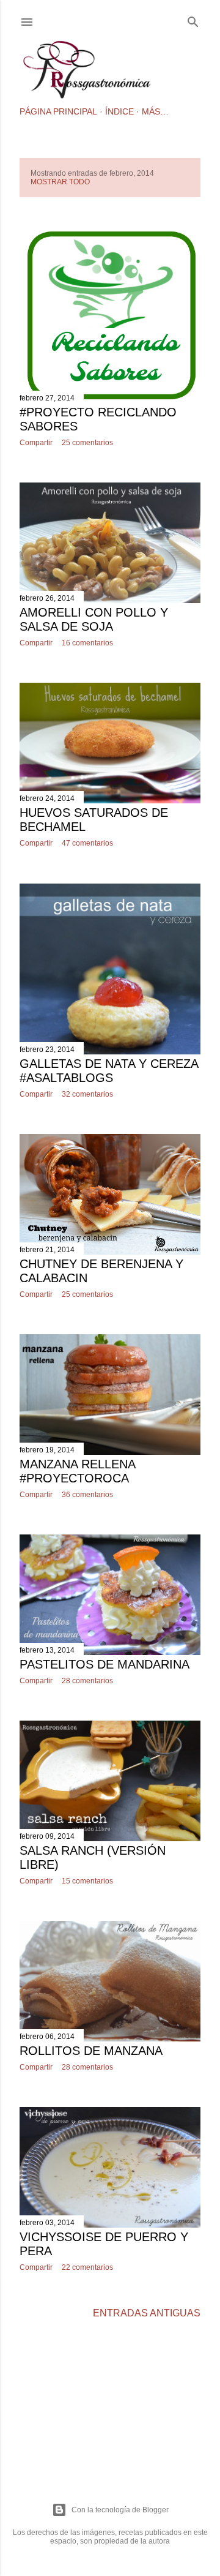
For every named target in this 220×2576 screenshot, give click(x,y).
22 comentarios (87, 2267)
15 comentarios (87, 1881)
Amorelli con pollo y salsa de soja (94, 619)
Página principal (58, 111)
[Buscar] (193, 20)
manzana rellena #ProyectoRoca (77, 1471)
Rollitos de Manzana (91, 2051)
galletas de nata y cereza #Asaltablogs (109, 1071)
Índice (119, 111)
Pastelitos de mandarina (105, 1664)
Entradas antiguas (147, 2313)
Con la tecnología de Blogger (120, 2510)
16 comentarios (87, 643)
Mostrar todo (60, 182)
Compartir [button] (36, 443)
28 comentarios (87, 1681)
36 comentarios (87, 1495)
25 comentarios (87, 443)
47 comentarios (87, 843)
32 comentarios (87, 1094)
